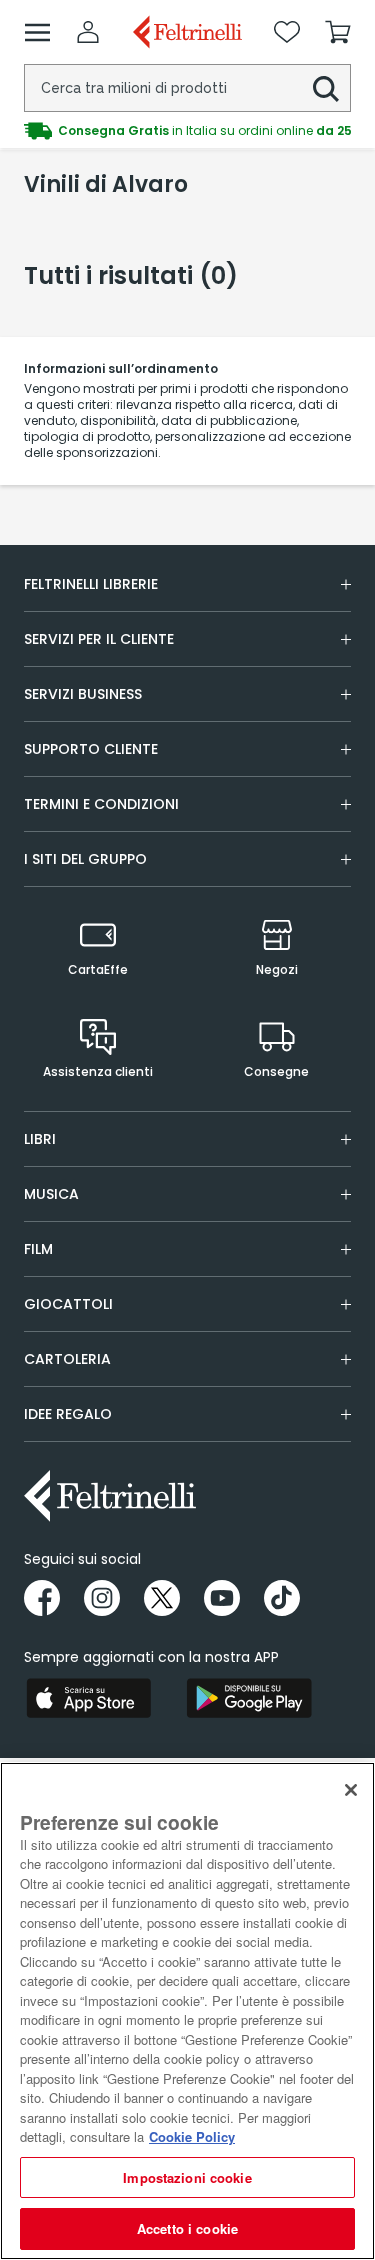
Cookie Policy (192, 2136)
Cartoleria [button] (67, 1359)
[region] (187, 2011)
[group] (187, 118)
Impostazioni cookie (187, 2177)
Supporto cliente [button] (91, 749)
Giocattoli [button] (68, 1304)
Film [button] (38, 1249)
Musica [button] (51, 1194)
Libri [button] (40, 1139)
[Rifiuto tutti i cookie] (351, 1790)
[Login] (88, 32)
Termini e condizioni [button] (101, 804)
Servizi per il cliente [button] (99, 639)
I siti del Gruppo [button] (85, 859)
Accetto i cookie (187, 2228)
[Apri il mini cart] (338, 32)
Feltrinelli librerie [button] (91, 584)
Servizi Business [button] (83, 694)
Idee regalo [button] (68, 1414)
